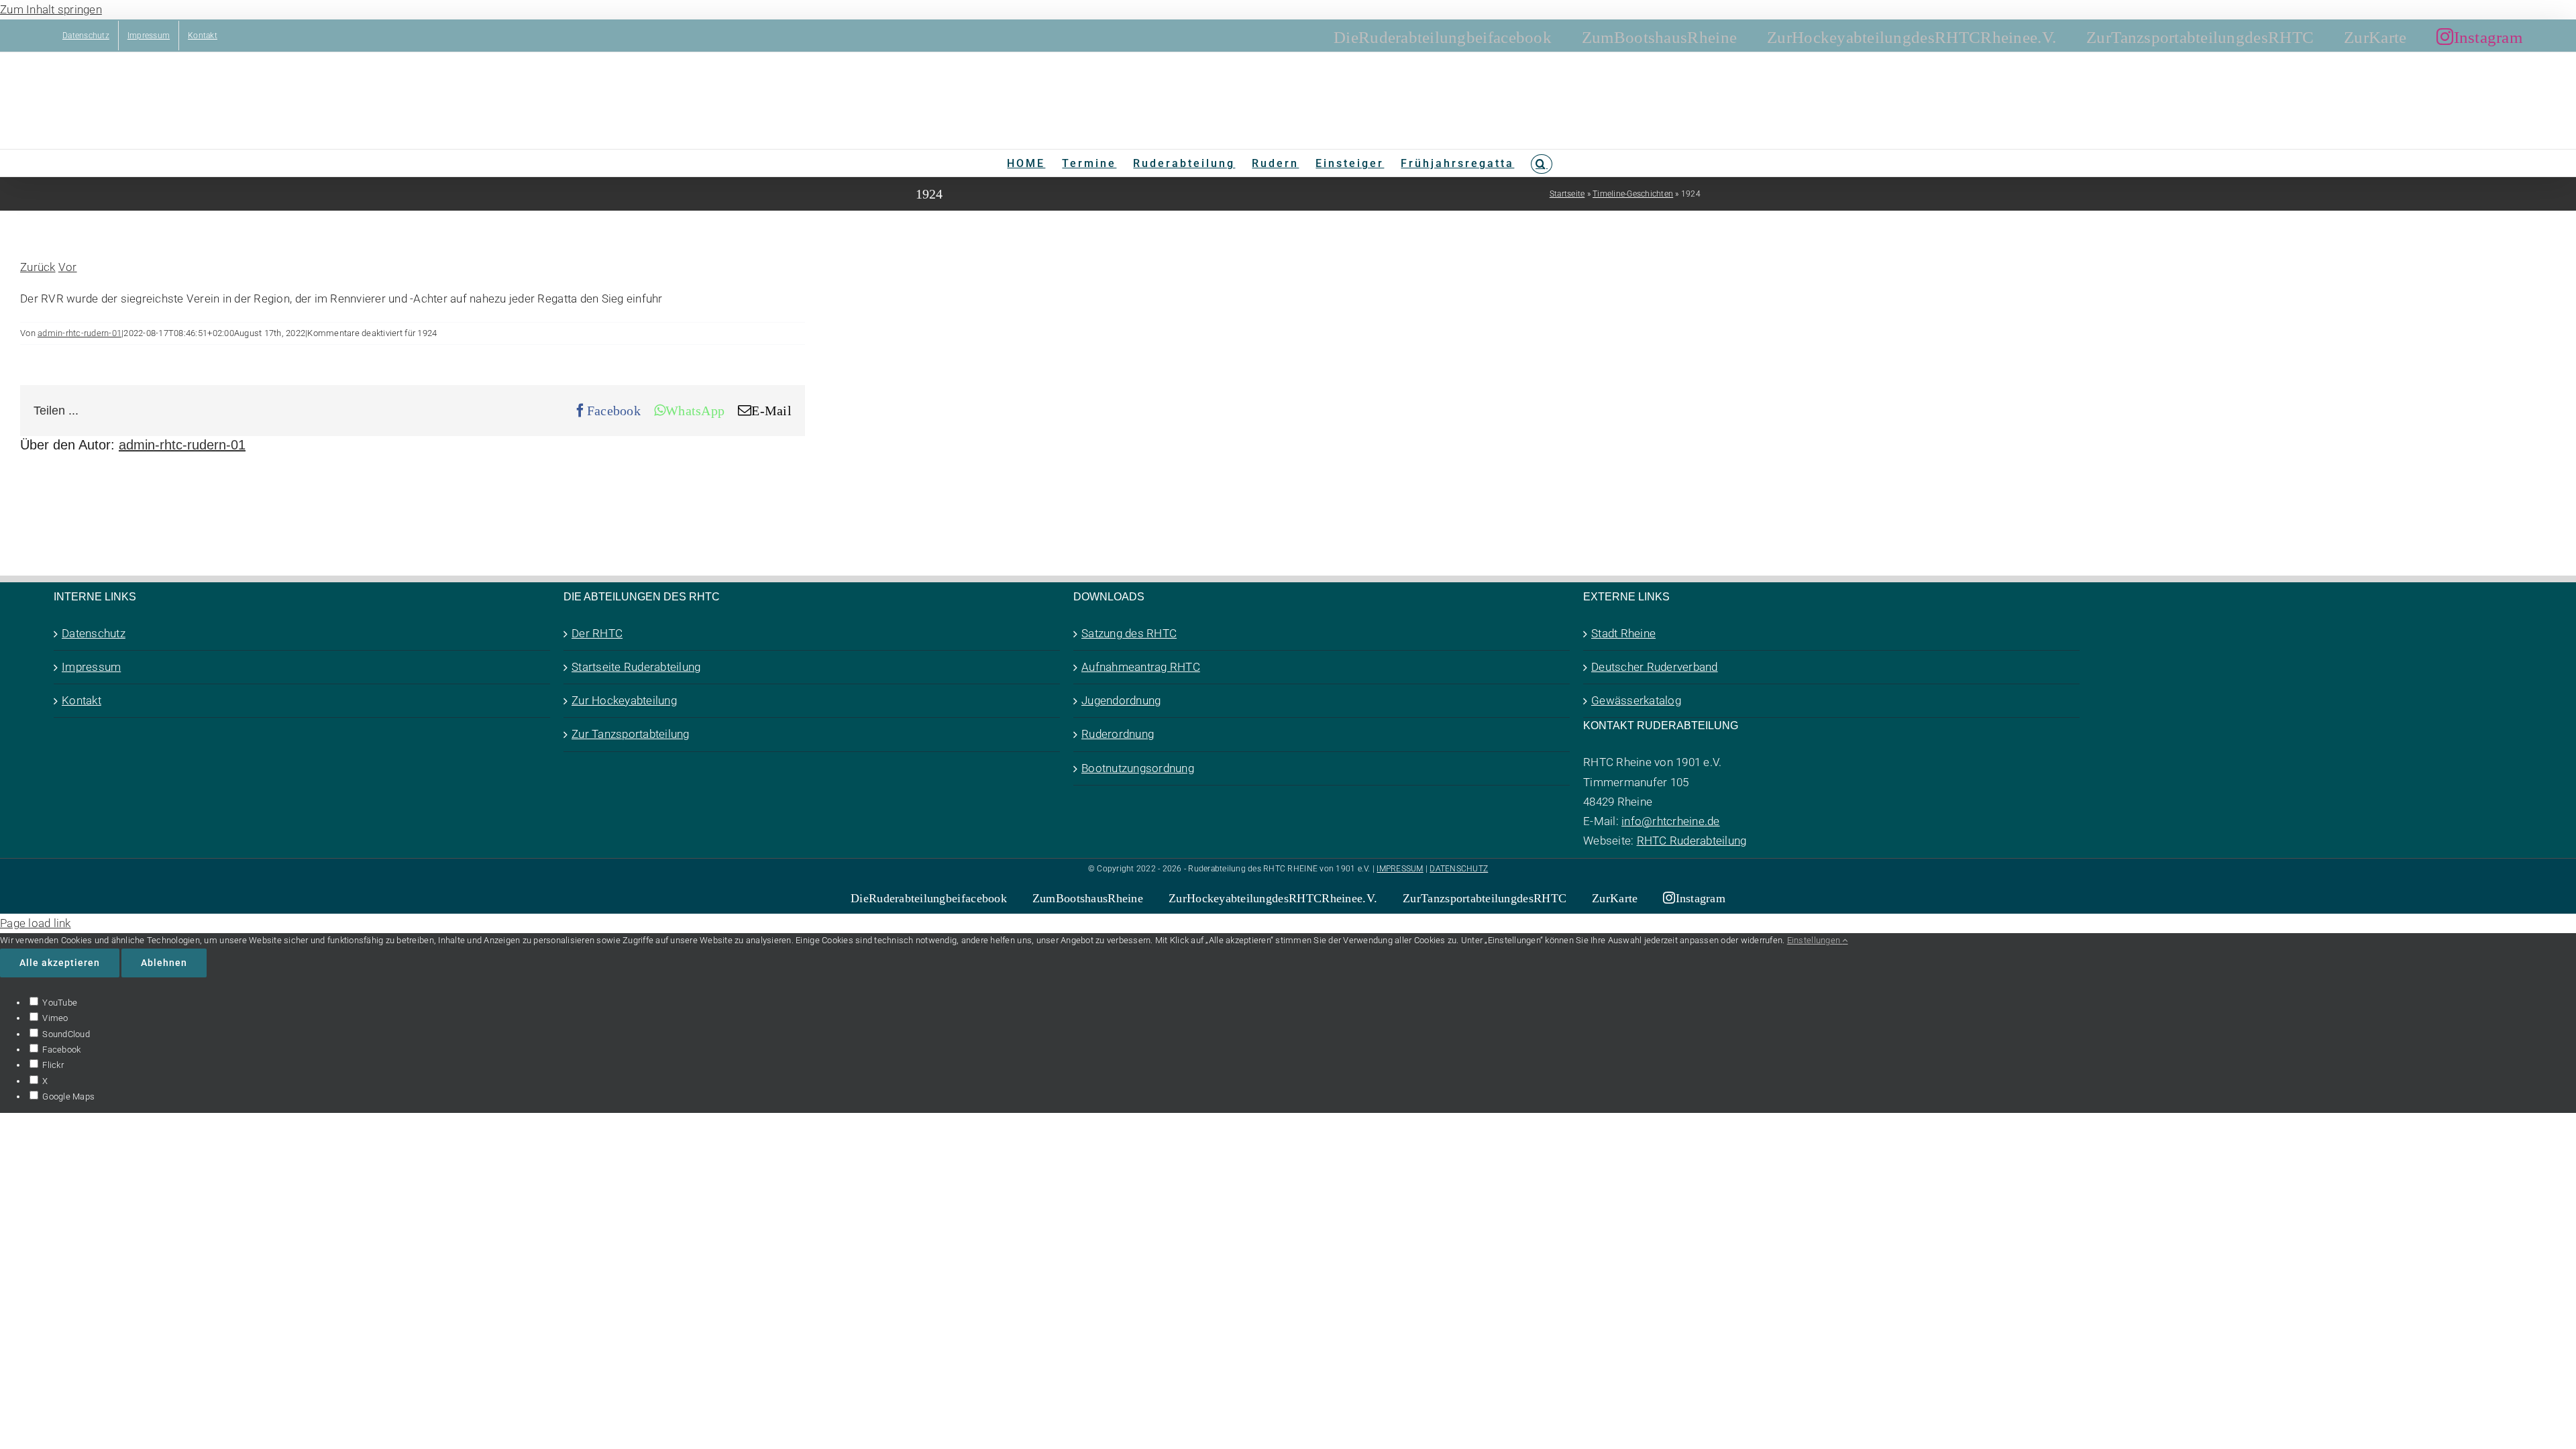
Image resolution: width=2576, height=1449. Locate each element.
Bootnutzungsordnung (1138, 768)
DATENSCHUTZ (1459, 869)
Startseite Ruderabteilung (636, 667)
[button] (1541, 163)
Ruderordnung (1118, 734)
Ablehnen (164, 963)
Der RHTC (597, 633)
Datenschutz (94, 633)
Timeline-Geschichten (1633, 194)
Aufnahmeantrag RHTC (1141, 667)
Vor (68, 267)
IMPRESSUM (1400, 869)
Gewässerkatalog (1636, 700)
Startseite (1567, 194)
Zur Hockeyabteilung (624, 700)
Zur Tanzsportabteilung (631, 734)
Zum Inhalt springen (51, 9)
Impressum (91, 667)
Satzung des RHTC (1129, 633)
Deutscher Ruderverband (1655, 667)
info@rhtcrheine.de (1671, 821)
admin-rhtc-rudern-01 (79, 333)
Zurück (38, 267)
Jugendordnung (1121, 700)
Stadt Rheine (1623, 633)
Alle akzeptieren (60, 963)
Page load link (36, 923)
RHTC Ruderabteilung (1692, 841)
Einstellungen (1815, 940)
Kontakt (82, 700)
